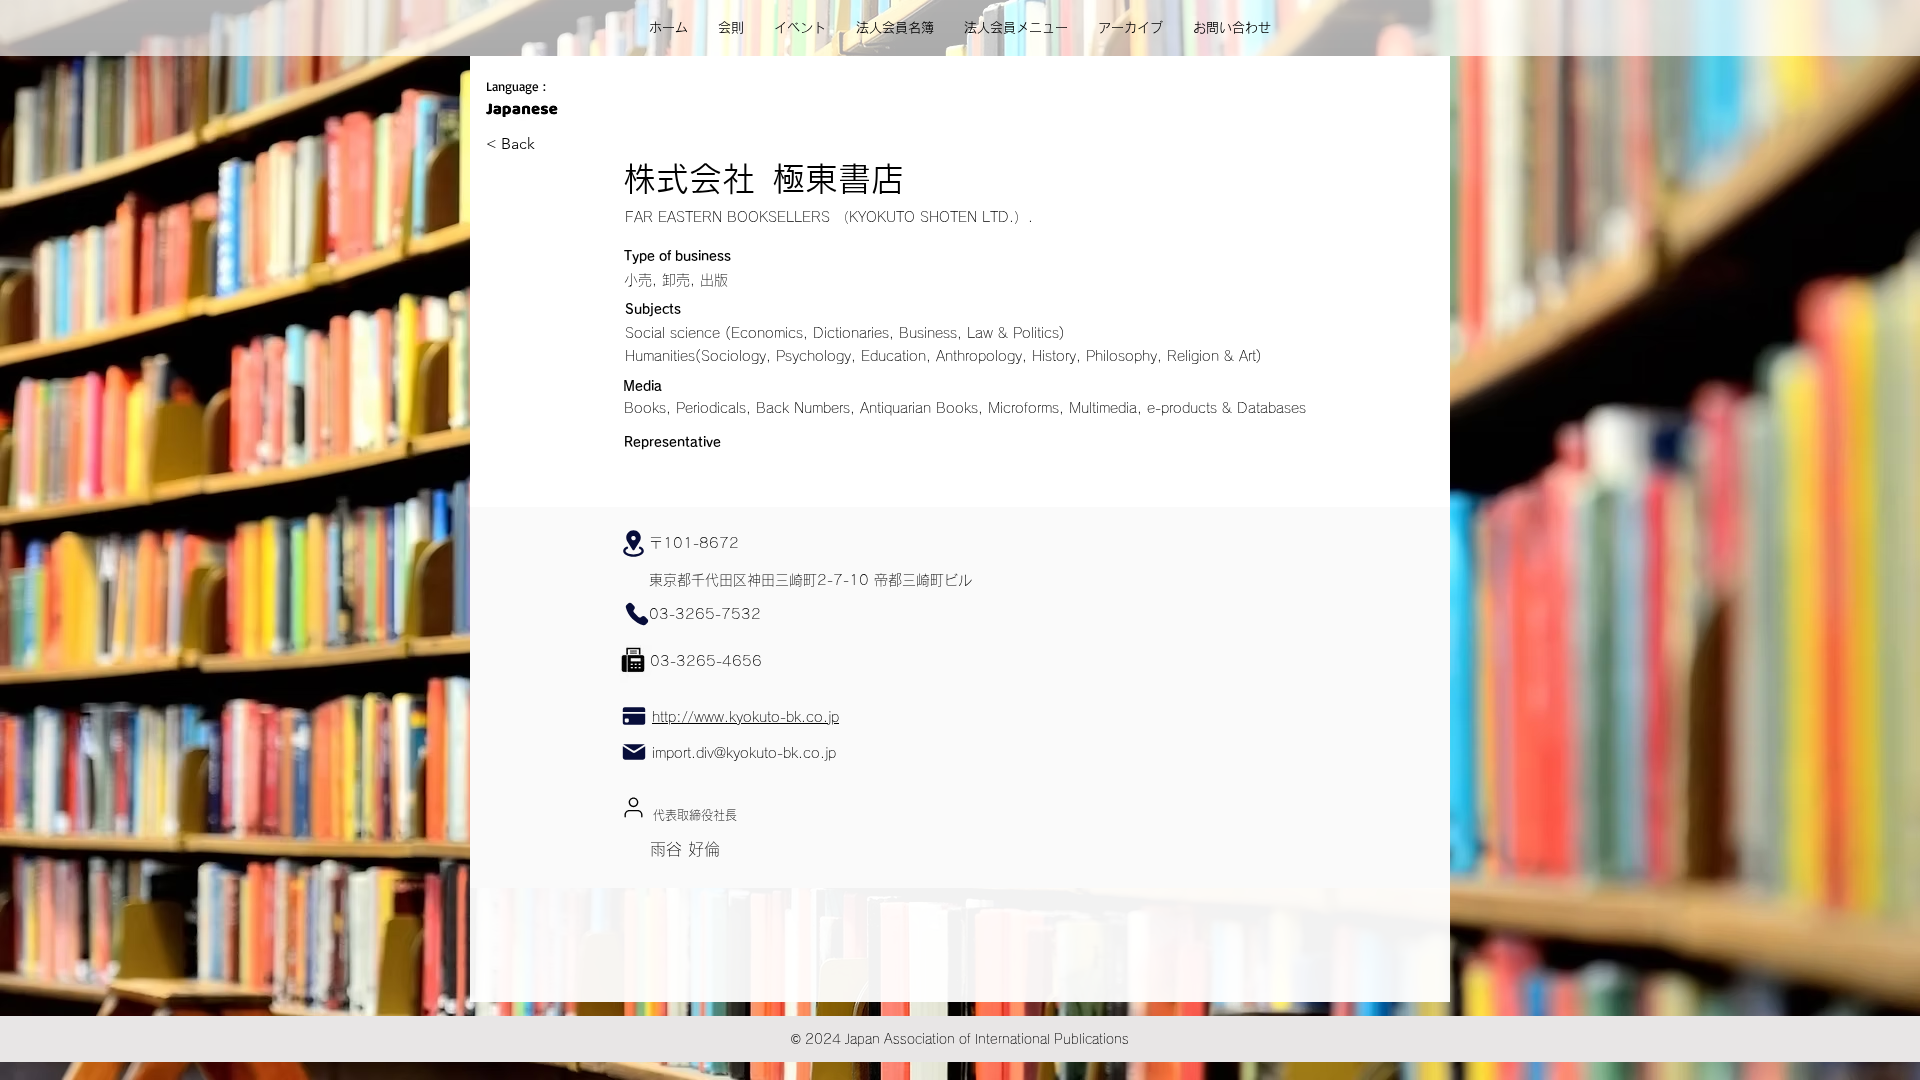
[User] (633, 807)
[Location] (633, 543)
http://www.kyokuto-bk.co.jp (745, 717)
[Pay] (633, 716)
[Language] (521, 109)
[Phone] (636, 613)
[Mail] (633, 751)
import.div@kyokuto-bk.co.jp (744, 753)
